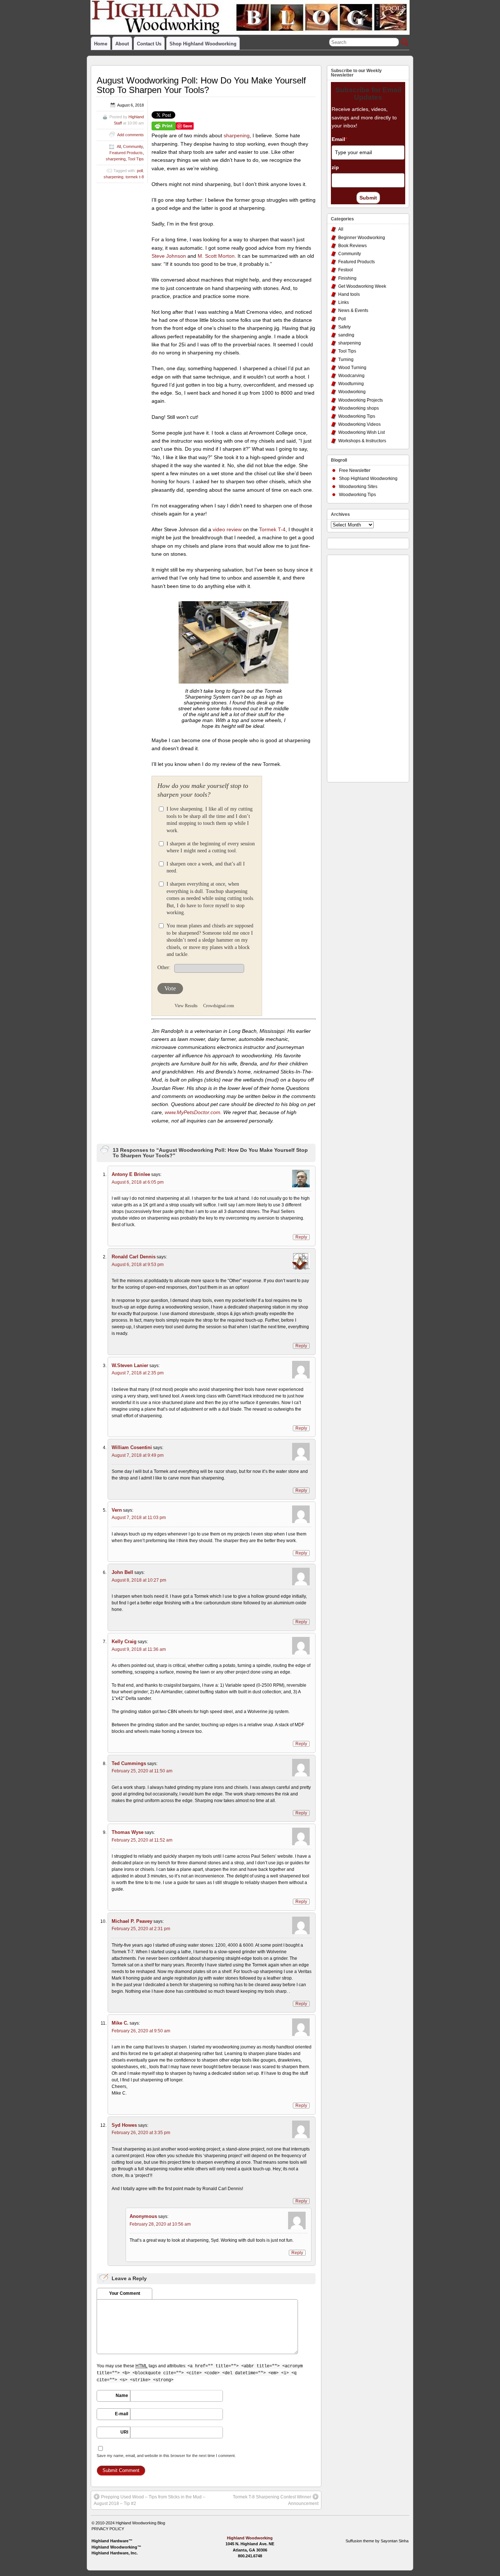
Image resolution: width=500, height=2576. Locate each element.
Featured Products (126, 153)
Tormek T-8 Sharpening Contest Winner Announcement (276, 2500)
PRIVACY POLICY (108, 2529)
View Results (186, 1006)
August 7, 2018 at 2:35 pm (138, 1373)
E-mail (122, 2414)
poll (140, 171)
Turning (346, 360)
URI (124, 2432)
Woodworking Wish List (361, 432)
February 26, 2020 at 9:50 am (141, 2031)
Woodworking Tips (357, 416)
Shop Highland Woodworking (203, 44)
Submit (368, 198)
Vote (170, 988)
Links (344, 302)
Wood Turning (352, 368)
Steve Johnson (169, 256)
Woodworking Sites (358, 487)
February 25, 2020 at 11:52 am (142, 1840)
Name (122, 2396)
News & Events (353, 310)
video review (227, 529)
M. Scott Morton (216, 256)
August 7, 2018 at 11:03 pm (139, 1518)
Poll (342, 319)
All (119, 146)
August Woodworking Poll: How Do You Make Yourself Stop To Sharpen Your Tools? (201, 85)
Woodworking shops (359, 408)
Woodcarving (351, 376)
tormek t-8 (135, 177)
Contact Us (149, 44)
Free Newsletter (355, 470)
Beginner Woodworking (362, 238)
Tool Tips (136, 159)
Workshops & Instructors (362, 441)
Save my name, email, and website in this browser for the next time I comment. (166, 2456)
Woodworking (352, 392)
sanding (346, 335)
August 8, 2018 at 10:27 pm (139, 1580)
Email (339, 139)
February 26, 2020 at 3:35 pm (141, 2133)
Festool (346, 270)
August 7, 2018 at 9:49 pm (138, 1455)
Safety (344, 327)
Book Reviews (352, 246)
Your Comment (125, 2293)
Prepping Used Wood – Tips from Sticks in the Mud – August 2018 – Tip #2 (150, 2500)
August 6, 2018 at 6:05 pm (138, 1182)
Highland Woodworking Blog (140, 2523)
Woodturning (351, 384)
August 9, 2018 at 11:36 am (139, 1649)
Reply (301, 1237)
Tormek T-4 (272, 529)
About (122, 44)
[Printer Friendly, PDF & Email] (164, 126)
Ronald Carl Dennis (134, 1257)
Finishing (347, 278)
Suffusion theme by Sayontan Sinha (377, 2541)
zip (335, 167)
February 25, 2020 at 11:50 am (142, 1771)
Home (101, 44)
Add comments (130, 135)
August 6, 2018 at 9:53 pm (138, 1265)
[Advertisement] (360, 667)
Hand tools (349, 294)
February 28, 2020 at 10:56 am (160, 2224)
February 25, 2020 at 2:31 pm (141, 1929)
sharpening (237, 135)
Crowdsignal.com (219, 1006)
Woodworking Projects (361, 400)
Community (133, 146)
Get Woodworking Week (362, 286)
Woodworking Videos (359, 424)
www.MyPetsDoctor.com (193, 1112)
